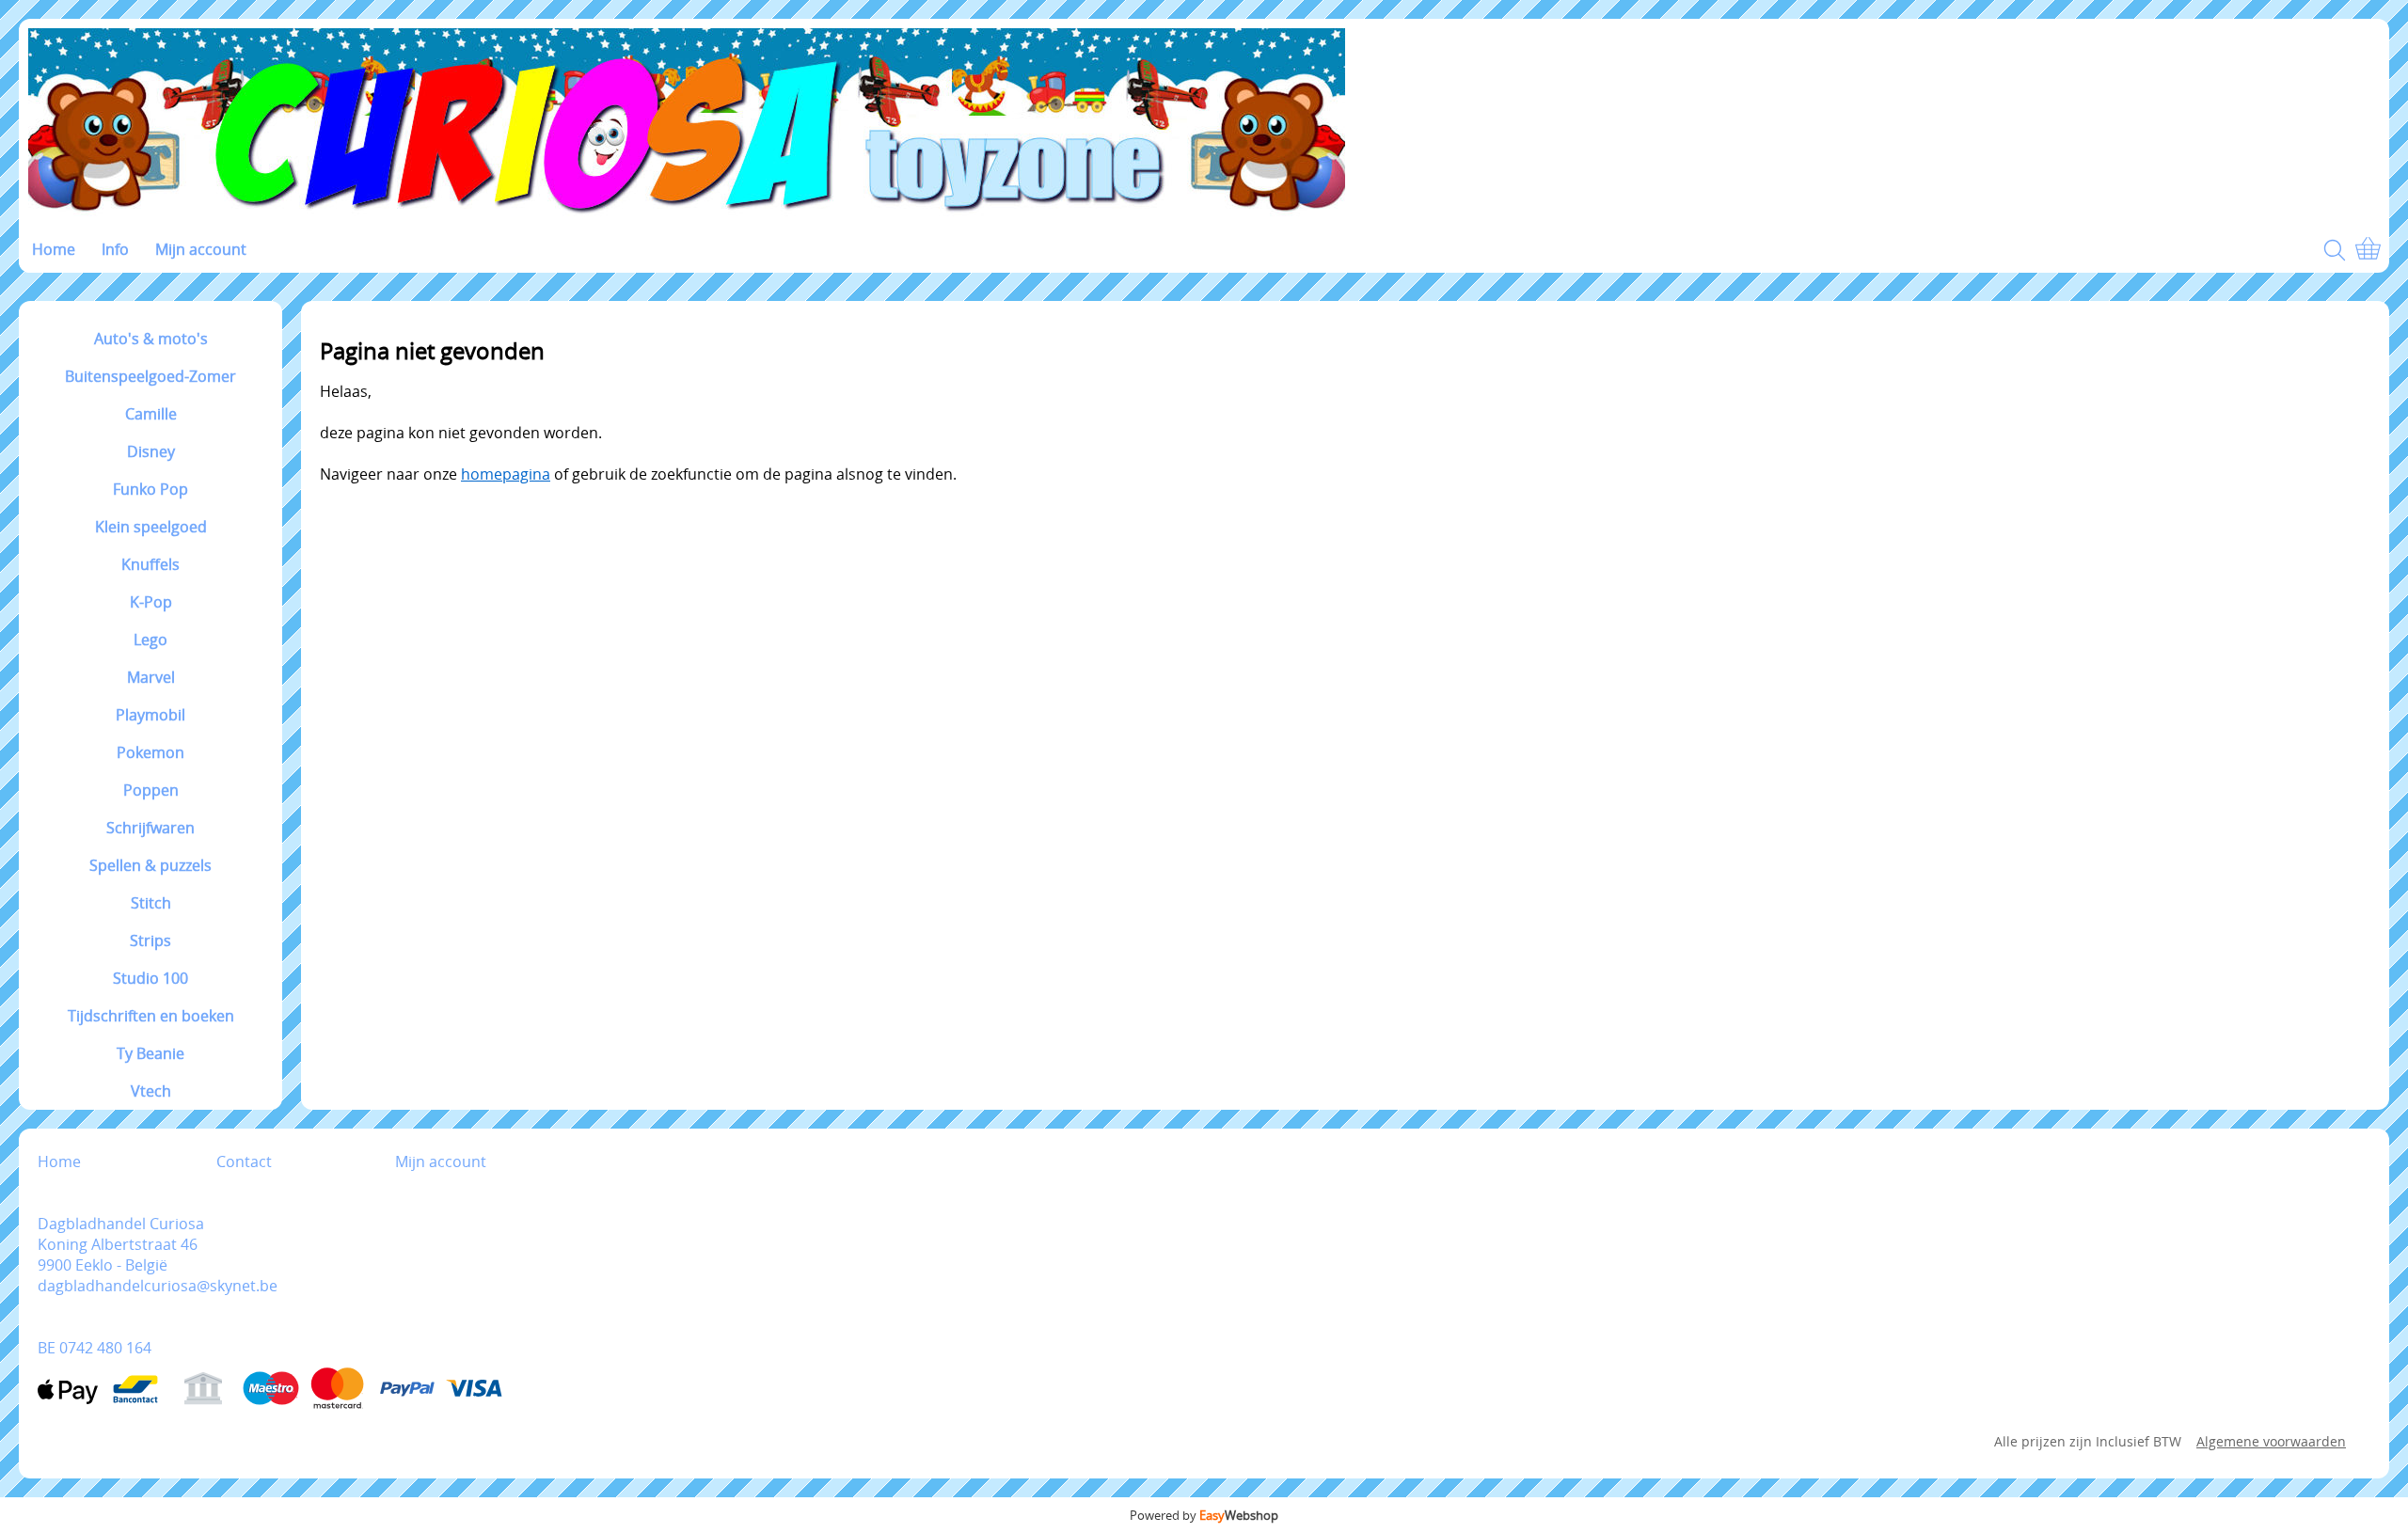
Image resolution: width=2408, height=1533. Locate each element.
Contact (244, 1162)
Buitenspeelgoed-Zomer (150, 376)
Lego (150, 640)
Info (115, 249)
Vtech (151, 1091)
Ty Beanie (150, 1053)
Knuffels (150, 564)
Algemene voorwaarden (2271, 1441)
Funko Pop (150, 489)
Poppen (151, 790)
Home (54, 249)
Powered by (1204, 1515)
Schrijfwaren (150, 828)
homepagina (506, 474)
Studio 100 (150, 978)
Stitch (151, 903)
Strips (150, 940)
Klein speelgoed (151, 527)
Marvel (151, 677)
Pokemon (150, 752)
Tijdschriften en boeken (151, 1016)
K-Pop (151, 602)
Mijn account (201, 249)
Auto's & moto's (151, 339)
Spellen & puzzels (150, 865)
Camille (151, 414)
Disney (151, 451)
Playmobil (150, 715)
